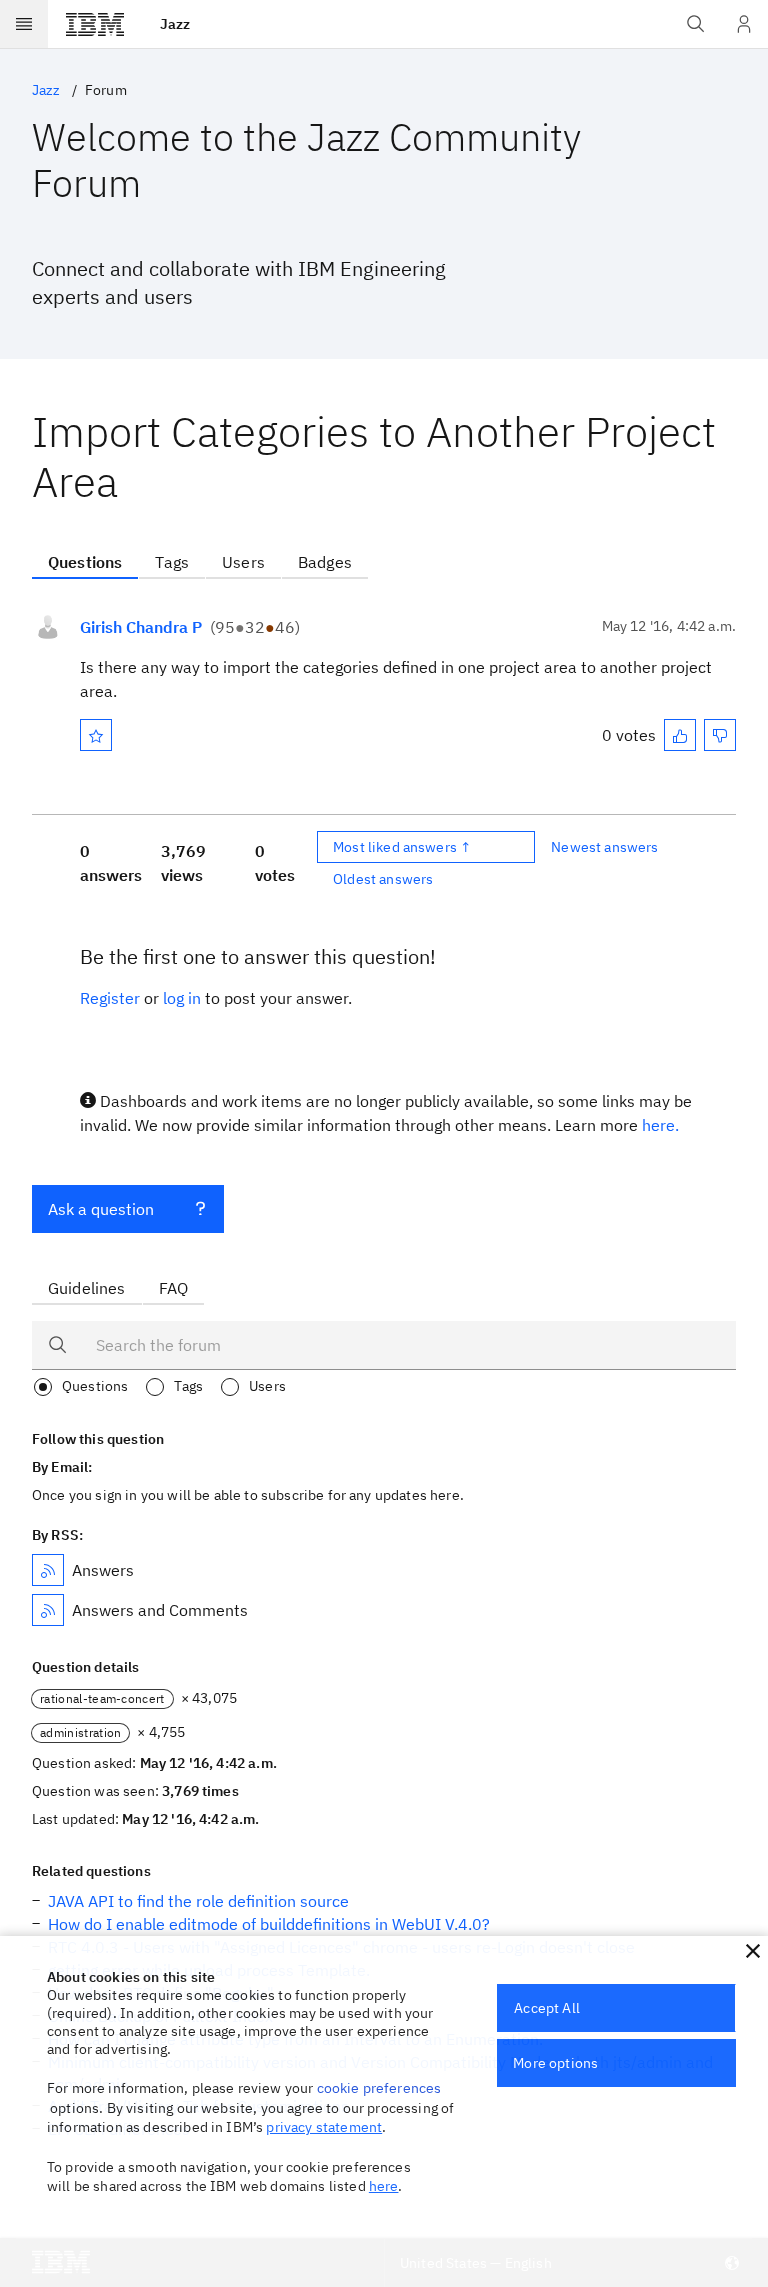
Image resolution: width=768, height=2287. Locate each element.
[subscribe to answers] (48, 1570)
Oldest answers (383, 879)
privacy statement (324, 2127)
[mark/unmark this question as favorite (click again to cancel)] (96, 735)
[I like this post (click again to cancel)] (680, 735)
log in (182, 998)
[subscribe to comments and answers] (48, 1610)
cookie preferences (379, 2088)
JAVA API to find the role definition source (198, 1901)
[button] (753, 1951)
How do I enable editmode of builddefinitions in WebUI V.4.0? (269, 1924)
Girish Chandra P (141, 627)
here (384, 2186)
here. (660, 1125)
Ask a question (101, 1209)
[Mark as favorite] (96, 735)
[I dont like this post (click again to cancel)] (720, 735)
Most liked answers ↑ (402, 847)
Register (110, 998)
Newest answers (604, 847)
